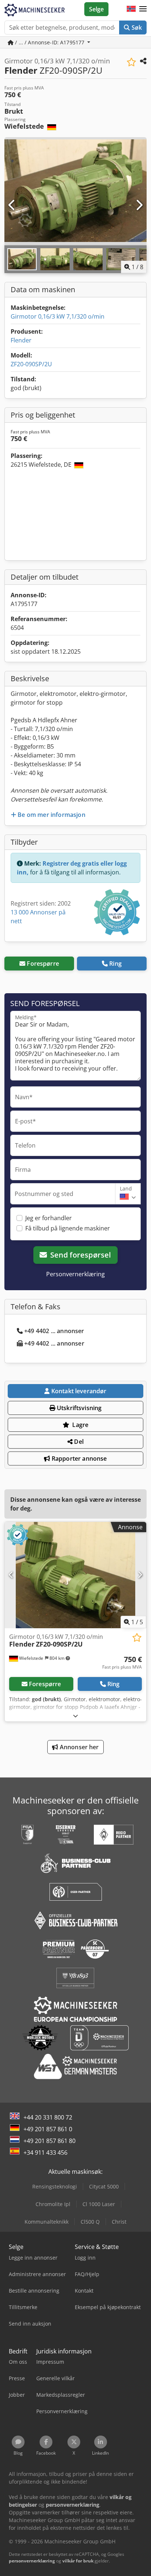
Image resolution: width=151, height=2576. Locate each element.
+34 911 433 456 (45, 2153)
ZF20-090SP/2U (31, 364)
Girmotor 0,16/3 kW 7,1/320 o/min (58, 316)
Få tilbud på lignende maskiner (68, 1228)
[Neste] (139, 205)
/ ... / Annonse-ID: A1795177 (50, 42)
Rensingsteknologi (55, 2186)
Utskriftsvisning (79, 1408)
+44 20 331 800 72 (48, 2117)
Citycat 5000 (104, 2186)
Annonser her (79, 1747)
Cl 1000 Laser (99, 2204)
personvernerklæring (32, 2561)
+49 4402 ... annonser (54, 1331)
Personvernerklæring (75, 1274)
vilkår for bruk (78, 2561)
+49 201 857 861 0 (48, 2129)
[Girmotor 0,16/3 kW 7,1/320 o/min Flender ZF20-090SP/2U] (75, 1575)
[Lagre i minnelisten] (131, 62)
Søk (136, 27)
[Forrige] (12, 205)
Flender (21, 340)
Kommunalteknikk (47, 2222)
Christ (119, 2222)
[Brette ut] (75, 1716)
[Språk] (131, 9)
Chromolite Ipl (53, 2204)
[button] (143, 9)
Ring (115, 964)
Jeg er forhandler (49, 1218)
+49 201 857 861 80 (49, 2141)
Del (78, 1442)
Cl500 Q (90, 2222)
